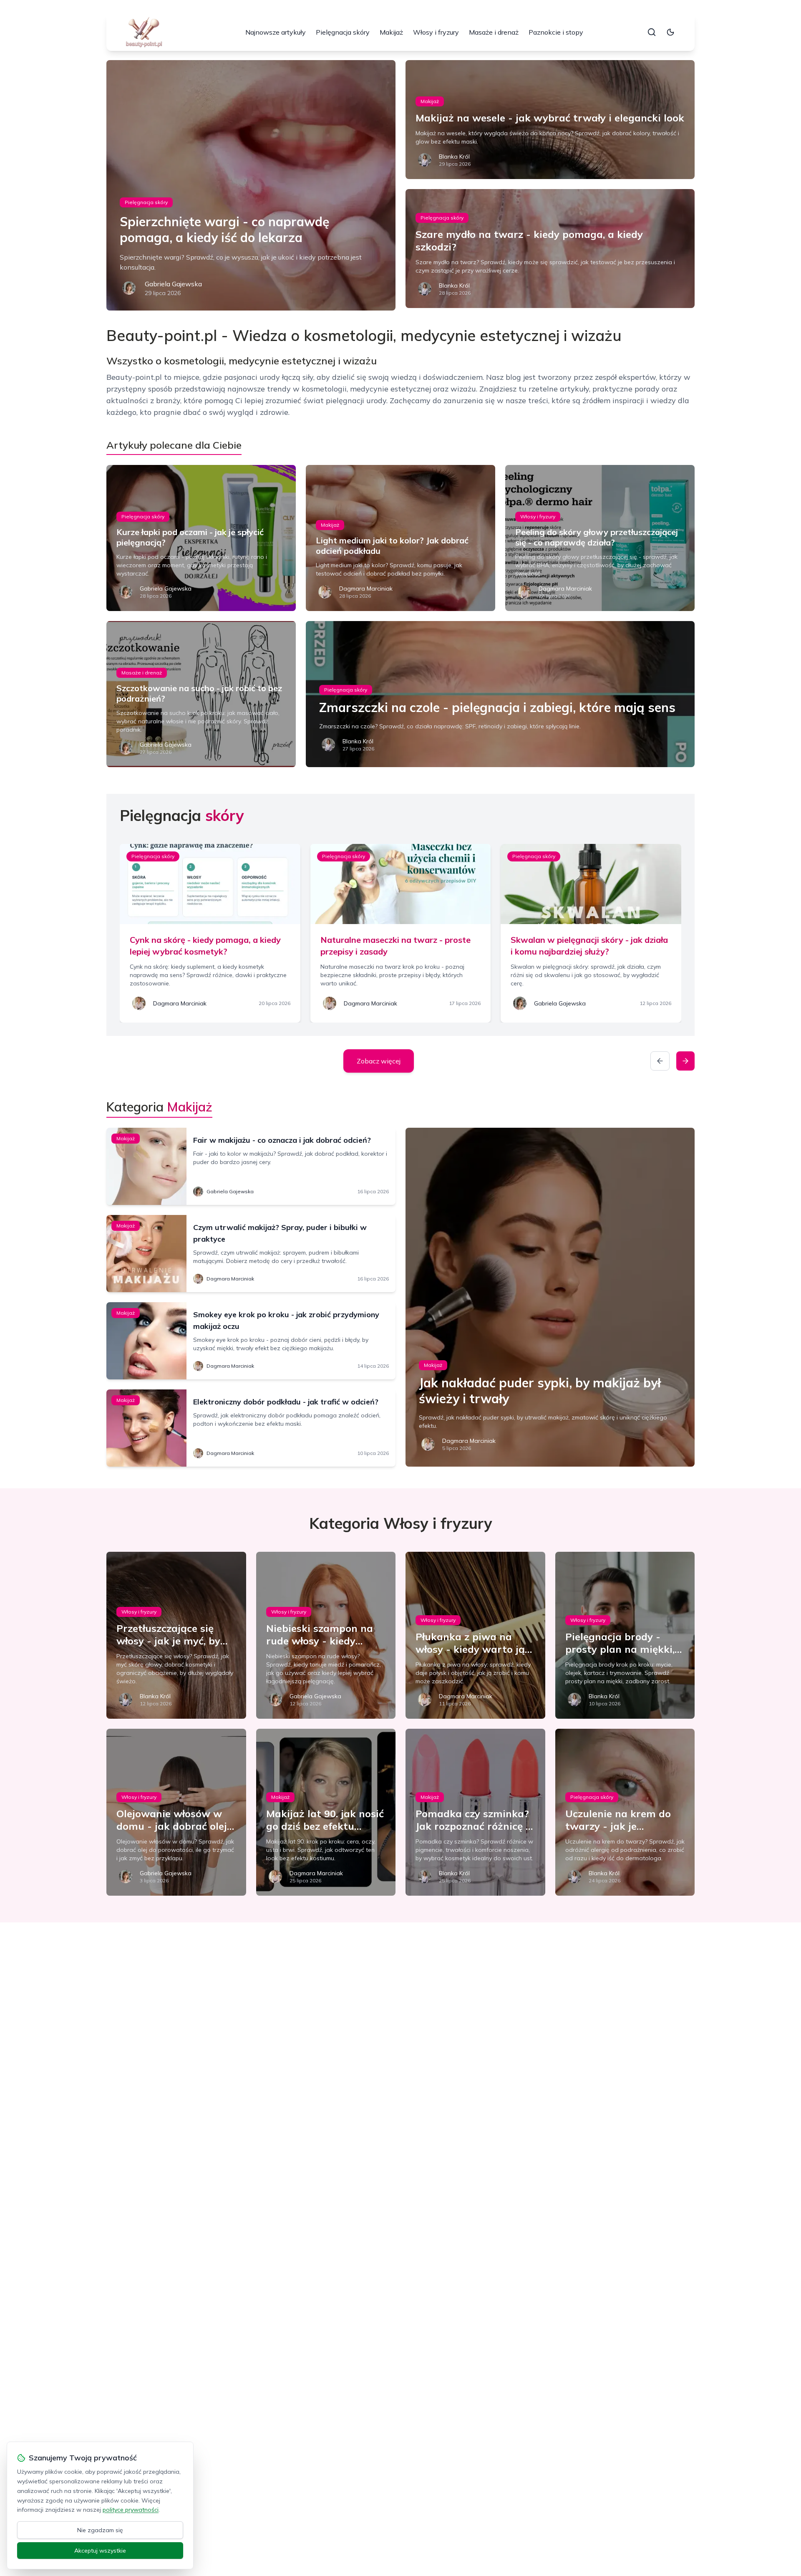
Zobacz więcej (379, 1061)
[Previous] (660, 1061)
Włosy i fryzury (436, 32)
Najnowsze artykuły (276, 32)
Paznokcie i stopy (556, 32)
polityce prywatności (131, 2510)
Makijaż (391, 32)
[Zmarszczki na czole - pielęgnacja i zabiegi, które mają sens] (500, 694)
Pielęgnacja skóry (343, 32)
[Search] (652, 32)
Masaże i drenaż (494, 32)
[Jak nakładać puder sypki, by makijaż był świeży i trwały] (550, 1297)
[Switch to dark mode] (670, 32)
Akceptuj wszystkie (100, 2551)
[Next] (685, 1061)
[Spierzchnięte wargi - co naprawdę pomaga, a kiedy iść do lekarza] (251, 185)
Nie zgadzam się (100, 2530)
